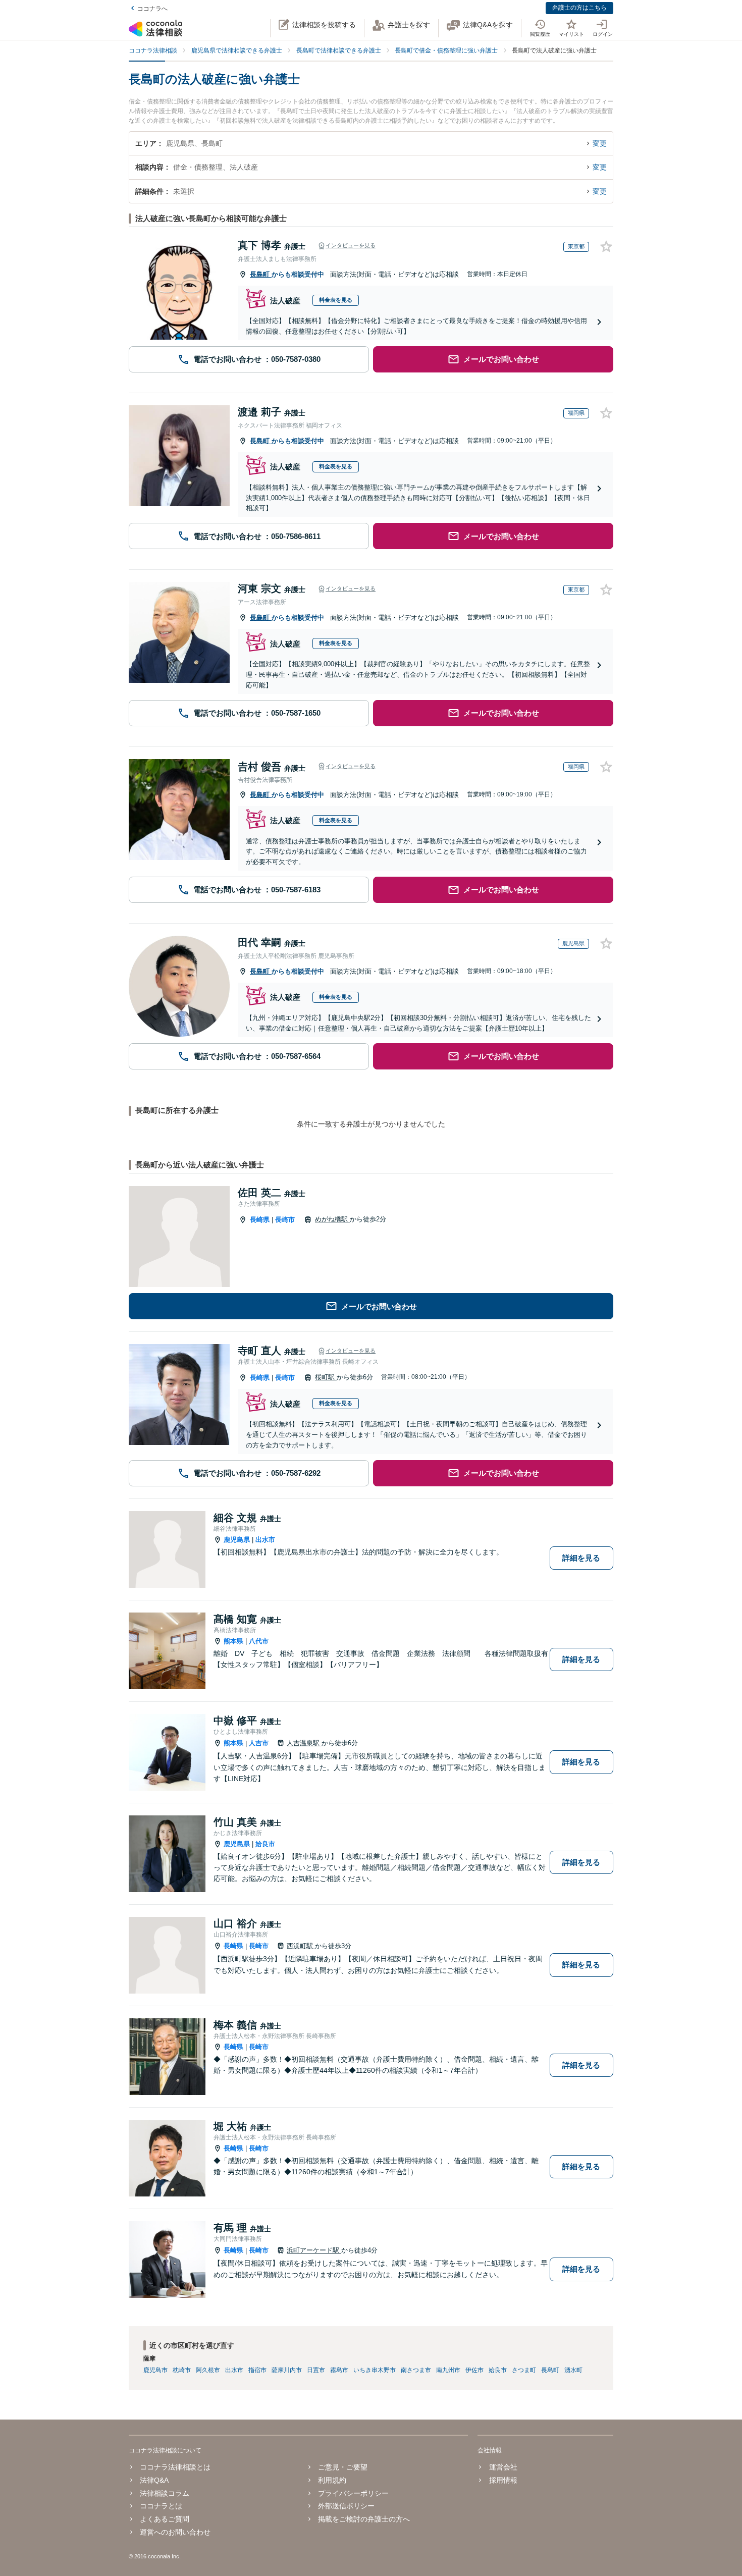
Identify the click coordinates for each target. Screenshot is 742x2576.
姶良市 (265, 1844)
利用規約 (332, 2480)
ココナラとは (161, 2506)
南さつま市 (416, 2370)
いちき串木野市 (375, 2370)
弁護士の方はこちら (579, 8)
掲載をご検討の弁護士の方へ (364, 2519)
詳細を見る (581, 1558)
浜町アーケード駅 (314, 2250)
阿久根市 (208, 2370)
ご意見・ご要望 (343, 2467)
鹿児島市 (155, 2370)
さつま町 (524, 2370)
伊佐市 (474, 2370)
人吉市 (259, 1743)
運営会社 (503, 2467)
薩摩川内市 (287, 2370)
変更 (600, 143)
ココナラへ (152, 9)
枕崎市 (182, 2370)
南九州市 (448, 2370)
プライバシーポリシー (353, 2493)
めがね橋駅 (332, 1219)
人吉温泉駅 (304, 1743)
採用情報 (503, 2480)
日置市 (316, 2370)
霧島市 (339, 2370)
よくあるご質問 (165, 2519)
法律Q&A (154, 2480)
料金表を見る (336, 300)
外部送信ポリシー (346, 2506)
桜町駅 (326, 1377)
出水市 (265, 1540)
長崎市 (285, 1220)
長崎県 (260, 1220)
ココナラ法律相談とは (175, 2467)
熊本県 (233, 1641)
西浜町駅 (301, 1946)
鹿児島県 (237, 1540)
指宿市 (257, 2370)
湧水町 (573, 2370)
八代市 (259, 1641)
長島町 (261, 274)
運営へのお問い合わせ (175, 2532)
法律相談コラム (165, 2493)
